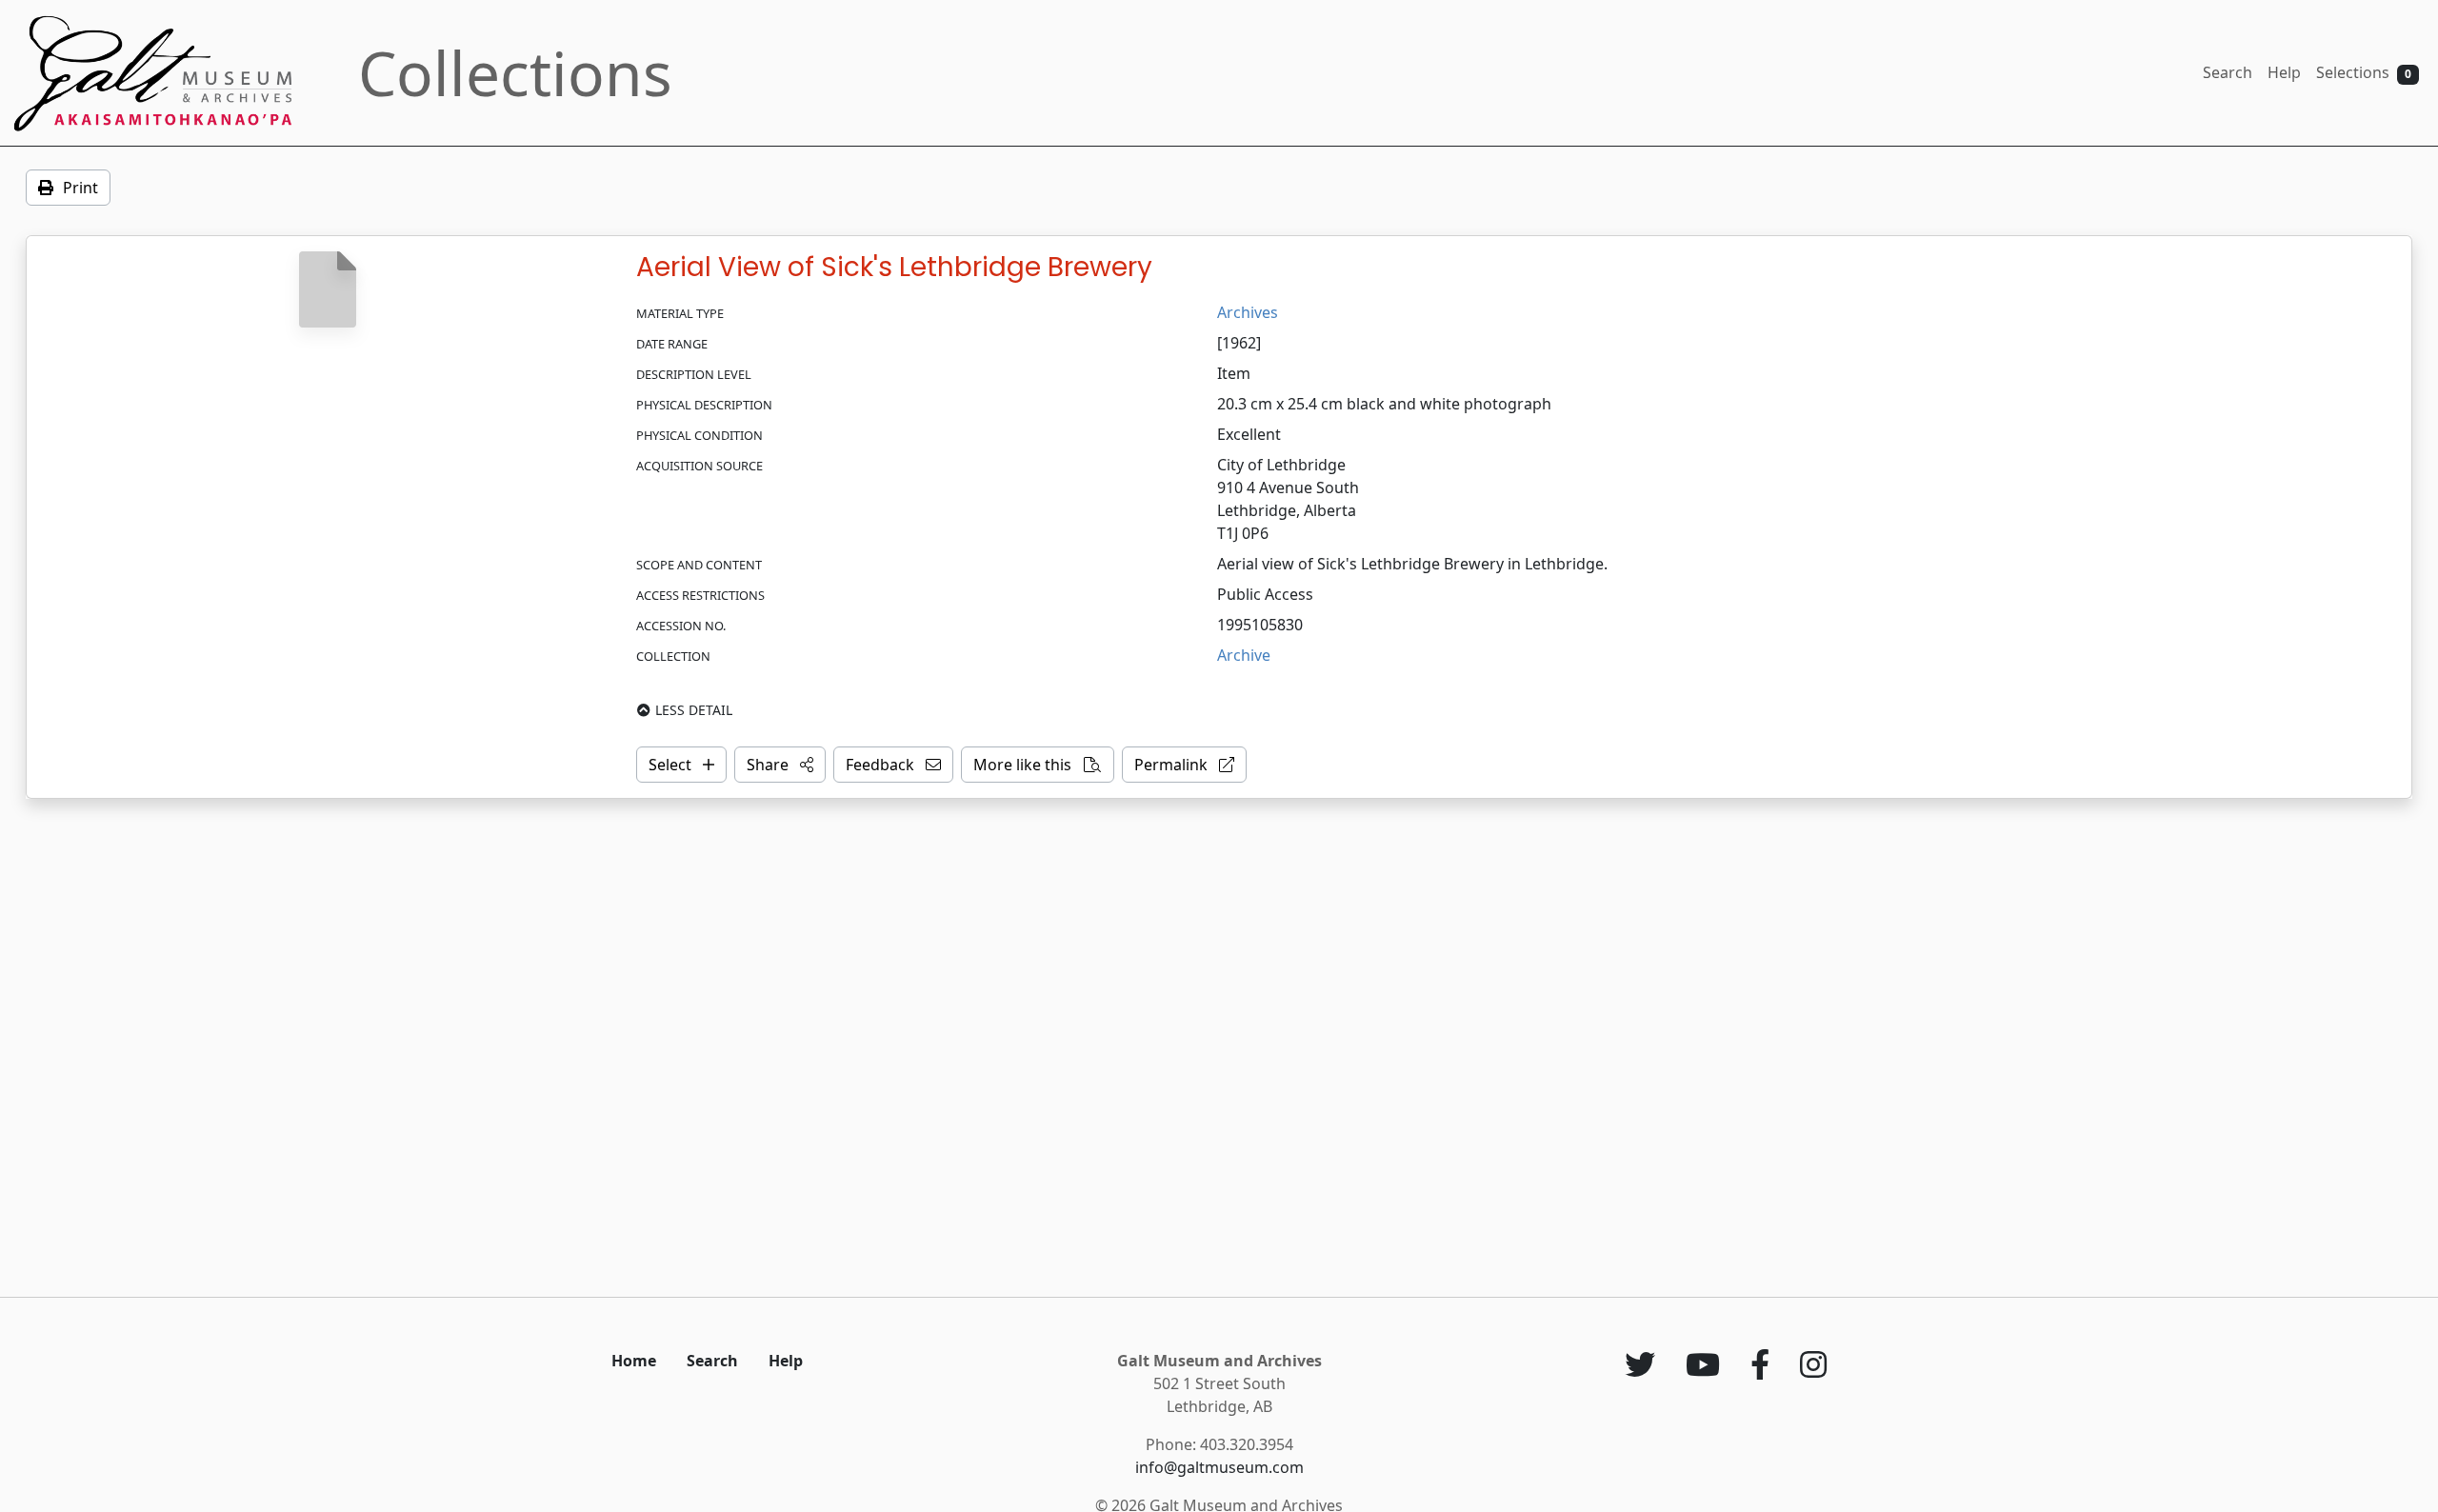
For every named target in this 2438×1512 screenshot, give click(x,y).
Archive (1244, 655)
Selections (2364, 72)
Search (2228, 72)
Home (634, 1361)
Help (2284, 72)
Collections (515, 73)
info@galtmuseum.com (1219, 1467)
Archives (1248, 312)
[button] (780, 765)
